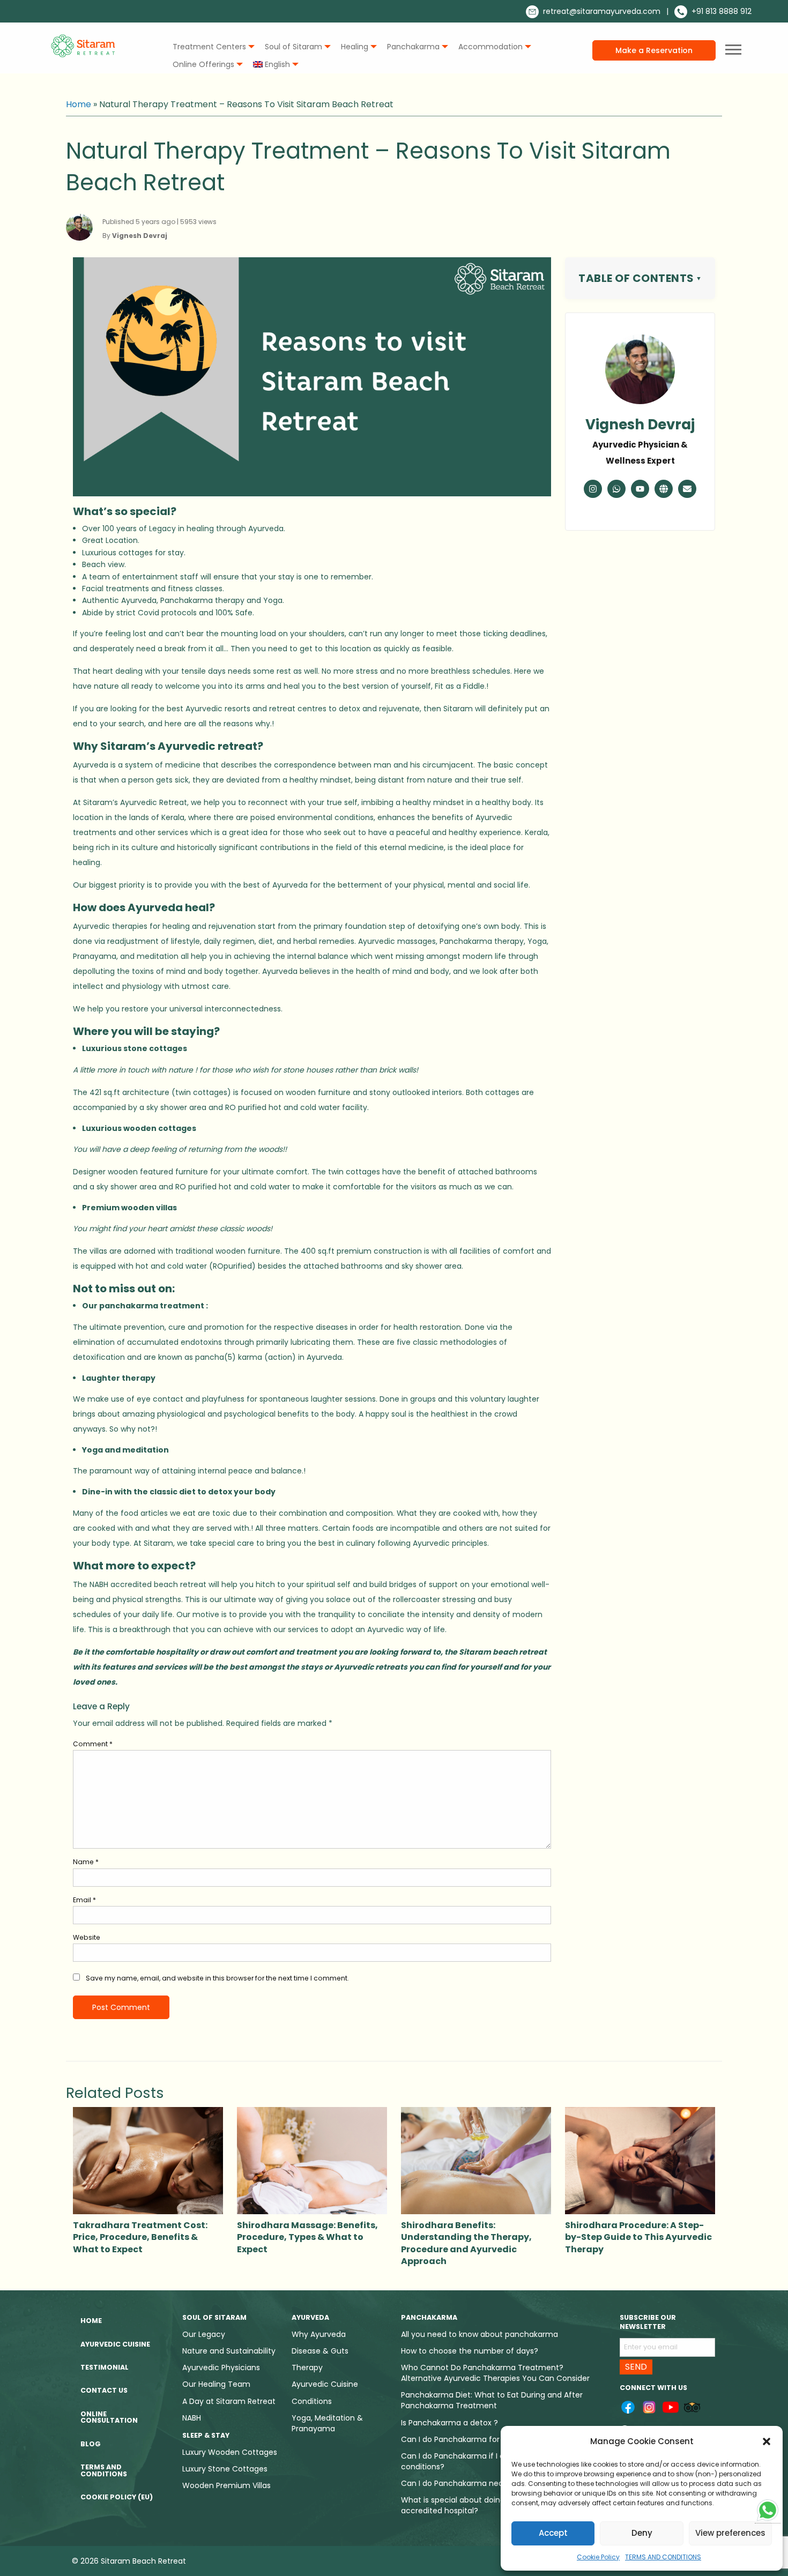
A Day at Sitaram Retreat (229, 2401)
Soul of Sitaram (293, 47)
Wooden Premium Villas (226, 2485)
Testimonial (105, 2367)
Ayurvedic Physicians (221, 2367)
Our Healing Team (216, 2384)
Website (87, 1937)
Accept (553, 2533)
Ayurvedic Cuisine (115, 2344)
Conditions (312, 2401)
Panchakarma (413, 47)
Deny (642, 2533)
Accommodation (490, 47)
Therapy (307, 2367)
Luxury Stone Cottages (225, 2469)
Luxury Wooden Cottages (230, 2452)
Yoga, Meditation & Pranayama (327, 2423)
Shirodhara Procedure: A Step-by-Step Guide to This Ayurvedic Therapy (638, 2237)
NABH (192, 2418)
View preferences (730, 2533)
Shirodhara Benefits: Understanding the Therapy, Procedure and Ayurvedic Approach (466, 2243)
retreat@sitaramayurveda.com (601, 11)
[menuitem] (211, 47)
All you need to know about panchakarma (480, 2334)
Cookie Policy (598, 2557)
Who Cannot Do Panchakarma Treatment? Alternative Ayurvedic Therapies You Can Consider (495, 2373)
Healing (355, 47)
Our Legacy (204, 2334)
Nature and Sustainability (229, 2351)
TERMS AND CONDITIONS (663, 2557)
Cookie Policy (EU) (117, 2497)
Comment (93, 1744)
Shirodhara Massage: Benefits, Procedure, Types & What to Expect (307, 2237)
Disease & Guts (320, 2351)
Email (84, 1900)
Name (86, 1862)
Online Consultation (109, 2417)
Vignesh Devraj (640, 425)
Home (79, 104)
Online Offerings (203, 64)
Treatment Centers (209, 47)
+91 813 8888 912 (720, 11)
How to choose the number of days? (470, 2351)
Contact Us (104, 2390)
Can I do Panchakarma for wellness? (469, 2439)
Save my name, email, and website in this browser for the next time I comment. (217, 1978)
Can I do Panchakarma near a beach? (472, 2483)
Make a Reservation (654, 50)
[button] (767, 2441)
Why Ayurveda (319, 2334)
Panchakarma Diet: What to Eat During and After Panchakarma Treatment (492, 2400)
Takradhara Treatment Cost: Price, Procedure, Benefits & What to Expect (140, 2237)
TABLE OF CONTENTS (636, 278)
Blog (91, 2444)
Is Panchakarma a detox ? (449, 2423)
